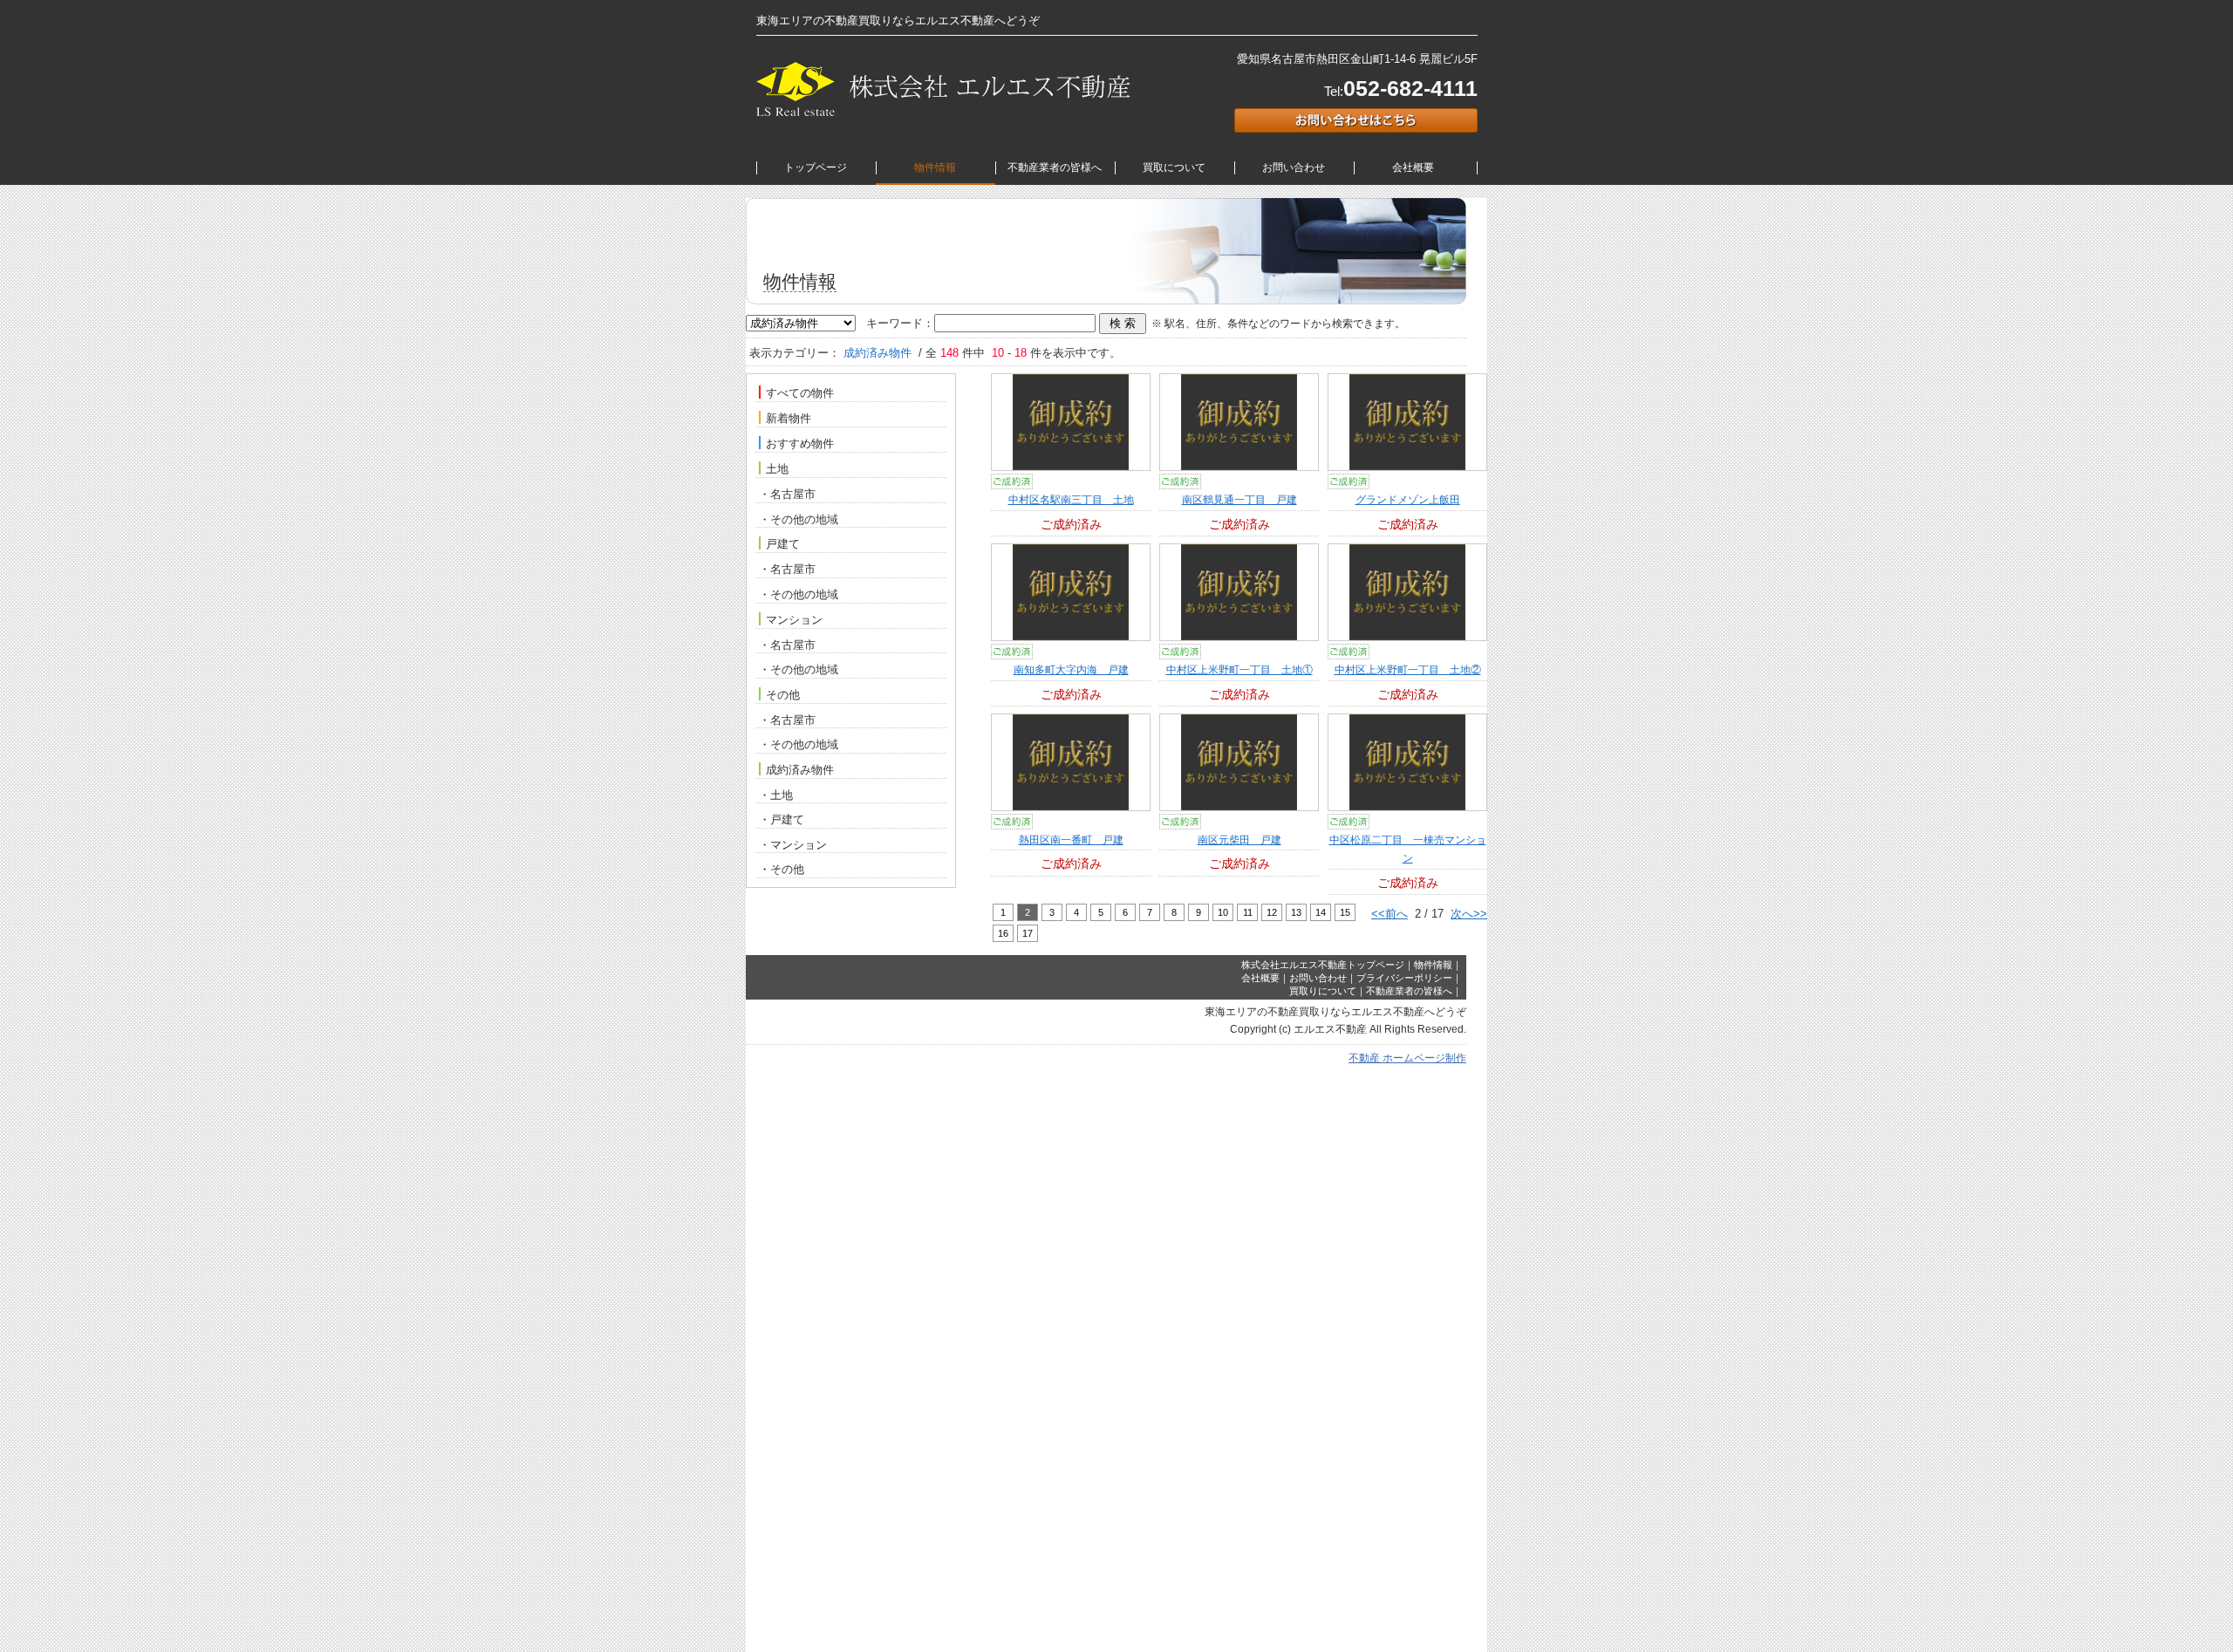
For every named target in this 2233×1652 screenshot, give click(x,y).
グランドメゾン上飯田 (1408, 500)
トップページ (816, 167)
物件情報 (935, 167)
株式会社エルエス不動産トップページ (1323, 965)
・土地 (776, 795)
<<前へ (1390, 914)
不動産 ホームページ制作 (1407, 1058)
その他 (783, 695)
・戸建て (782, 819)
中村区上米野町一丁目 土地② (1408, 670)
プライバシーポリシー (1404, 978)
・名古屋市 (787, 494)
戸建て (783, 545)
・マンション (793, 845)
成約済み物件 (800, 770)
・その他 (782, 869)
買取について (1174, 167)
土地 (777, 470)
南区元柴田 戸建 (1239, 840)
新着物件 (789, 419)
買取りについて (1323, 991)
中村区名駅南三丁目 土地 (1071, 500)
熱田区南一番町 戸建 (1071, 840)
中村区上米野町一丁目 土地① (1239, 670)
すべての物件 (800, 394)
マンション (794, 620)
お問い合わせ (1294, 167)
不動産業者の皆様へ (1055, 167)
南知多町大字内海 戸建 (1071, 670)
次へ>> (1469, 914)
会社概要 (1413, 167)
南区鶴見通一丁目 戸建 (1239, 500)
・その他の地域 (799, 519)
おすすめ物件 (800, 444)
